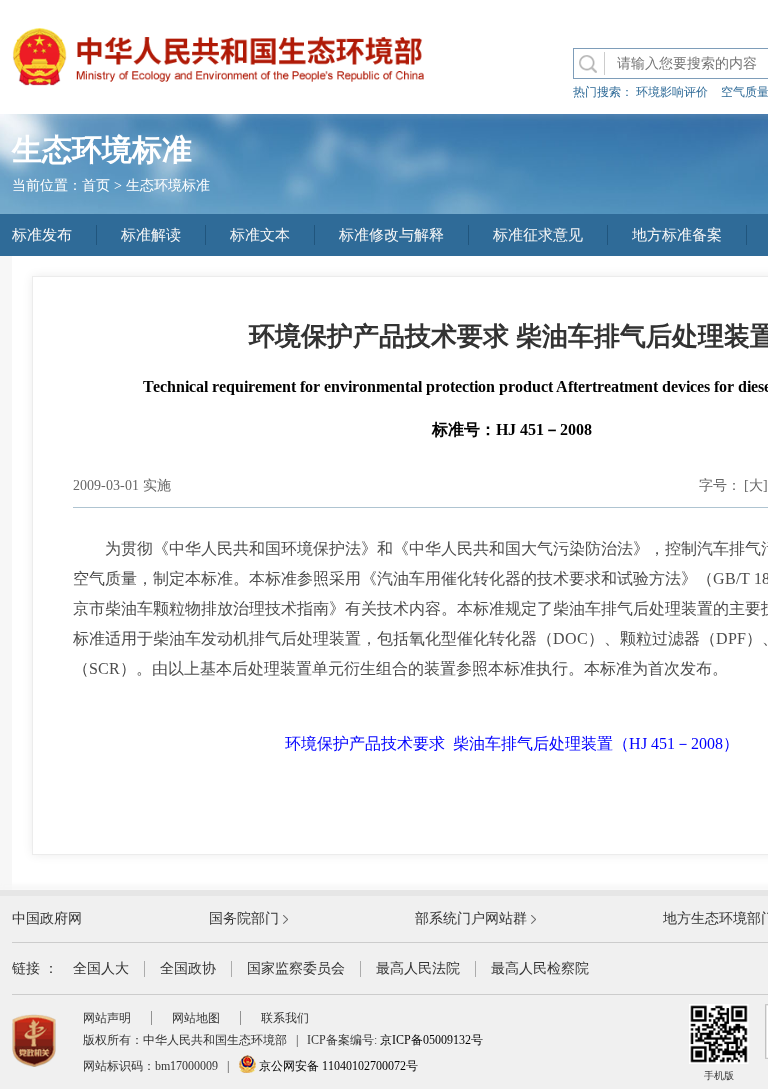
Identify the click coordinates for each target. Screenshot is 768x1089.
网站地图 (196, 1018)
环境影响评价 (672, 92)
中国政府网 (47, 918)
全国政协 (188, 968)
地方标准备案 (677, 235)
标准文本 (260, 235)
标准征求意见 (538, 235)
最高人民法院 (418, 968)
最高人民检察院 (540, 968)
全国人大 (101, 968)
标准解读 (151, 235)
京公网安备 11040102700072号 (337, 1066)
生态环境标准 (168, 185)
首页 (96, 185)
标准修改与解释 (391, 235)
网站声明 (107, 1018)
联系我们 (285, 1018)
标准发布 (42, 235)
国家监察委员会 (296, 968)
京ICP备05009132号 (431, 1040)
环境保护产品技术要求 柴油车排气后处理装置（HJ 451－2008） (512, 743)
